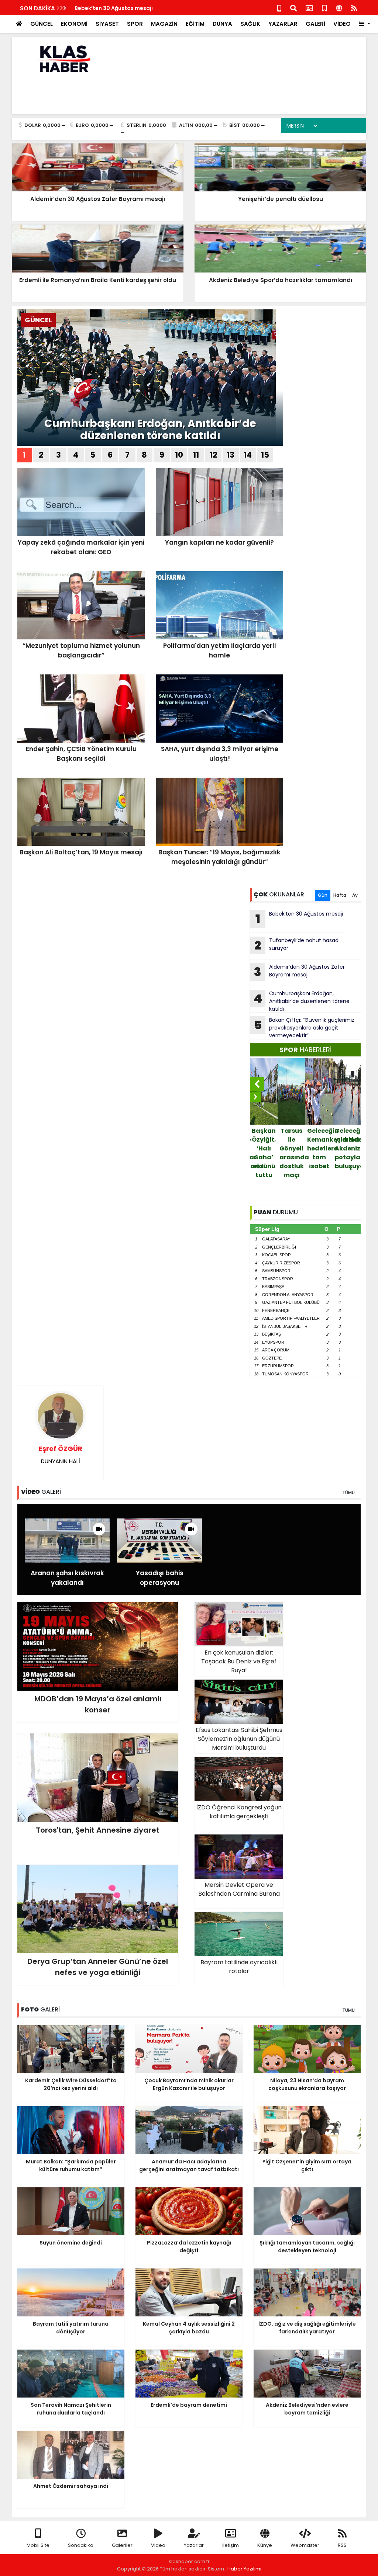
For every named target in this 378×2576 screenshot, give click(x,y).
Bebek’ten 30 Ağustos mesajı (114, 8)
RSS (342, 2545)
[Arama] (293, 8)
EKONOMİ (74, 24)
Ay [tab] (355, 895)
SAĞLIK (250, 24)
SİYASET (107, 24)
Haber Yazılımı (244, 2569)
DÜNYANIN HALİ (61, 1454)
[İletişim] (309, 8)
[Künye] (339, 8)
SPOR (135, 24)
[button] (365, 24)
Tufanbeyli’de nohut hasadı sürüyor (297, 945)
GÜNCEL (42, 24)
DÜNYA (222, 24)
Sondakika (81, 2545)
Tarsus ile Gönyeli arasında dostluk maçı (266, 1153)
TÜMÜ (348, 1492)
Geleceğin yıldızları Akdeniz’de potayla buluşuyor (322, 1148)
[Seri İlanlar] (324, 8)
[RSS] (354, 8)
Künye (265, 2545)
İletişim (231, 2545)
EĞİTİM (195, 24)
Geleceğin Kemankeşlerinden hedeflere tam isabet (294, 1148)
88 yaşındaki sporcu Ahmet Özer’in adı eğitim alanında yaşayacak (349, 1166)
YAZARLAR (283, 24)
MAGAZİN (164, 24)
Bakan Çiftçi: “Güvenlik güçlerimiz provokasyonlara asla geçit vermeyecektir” (304, 1028)
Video (158, 2545)
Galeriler (122, 2545)
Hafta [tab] (340, 895)
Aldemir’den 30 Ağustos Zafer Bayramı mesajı (299, 972)
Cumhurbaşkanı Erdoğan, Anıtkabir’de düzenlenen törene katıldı (150, 430)
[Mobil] (279, 8)
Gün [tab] (323, 895)
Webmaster (305, 2545)
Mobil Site (38, 2545)
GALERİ (315, 24)
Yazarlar (194, 2545)
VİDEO (342, 24)
